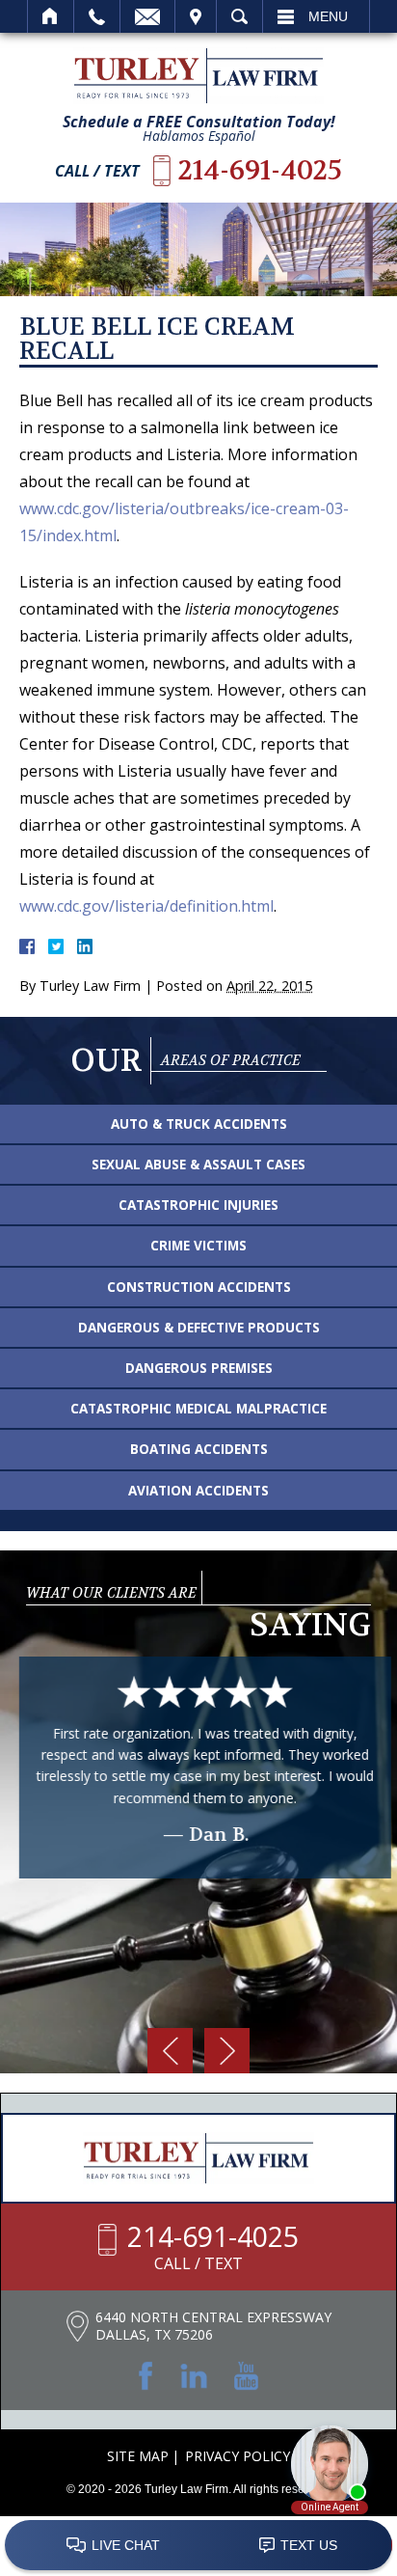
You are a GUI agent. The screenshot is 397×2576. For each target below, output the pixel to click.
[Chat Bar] (198, 2546)
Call (97, 16)
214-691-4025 (213, 2239)
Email (147, 16)
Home (51, 16)
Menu (328, 16)
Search (239, 16)
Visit (196, 16)
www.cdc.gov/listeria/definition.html (146, 906)
